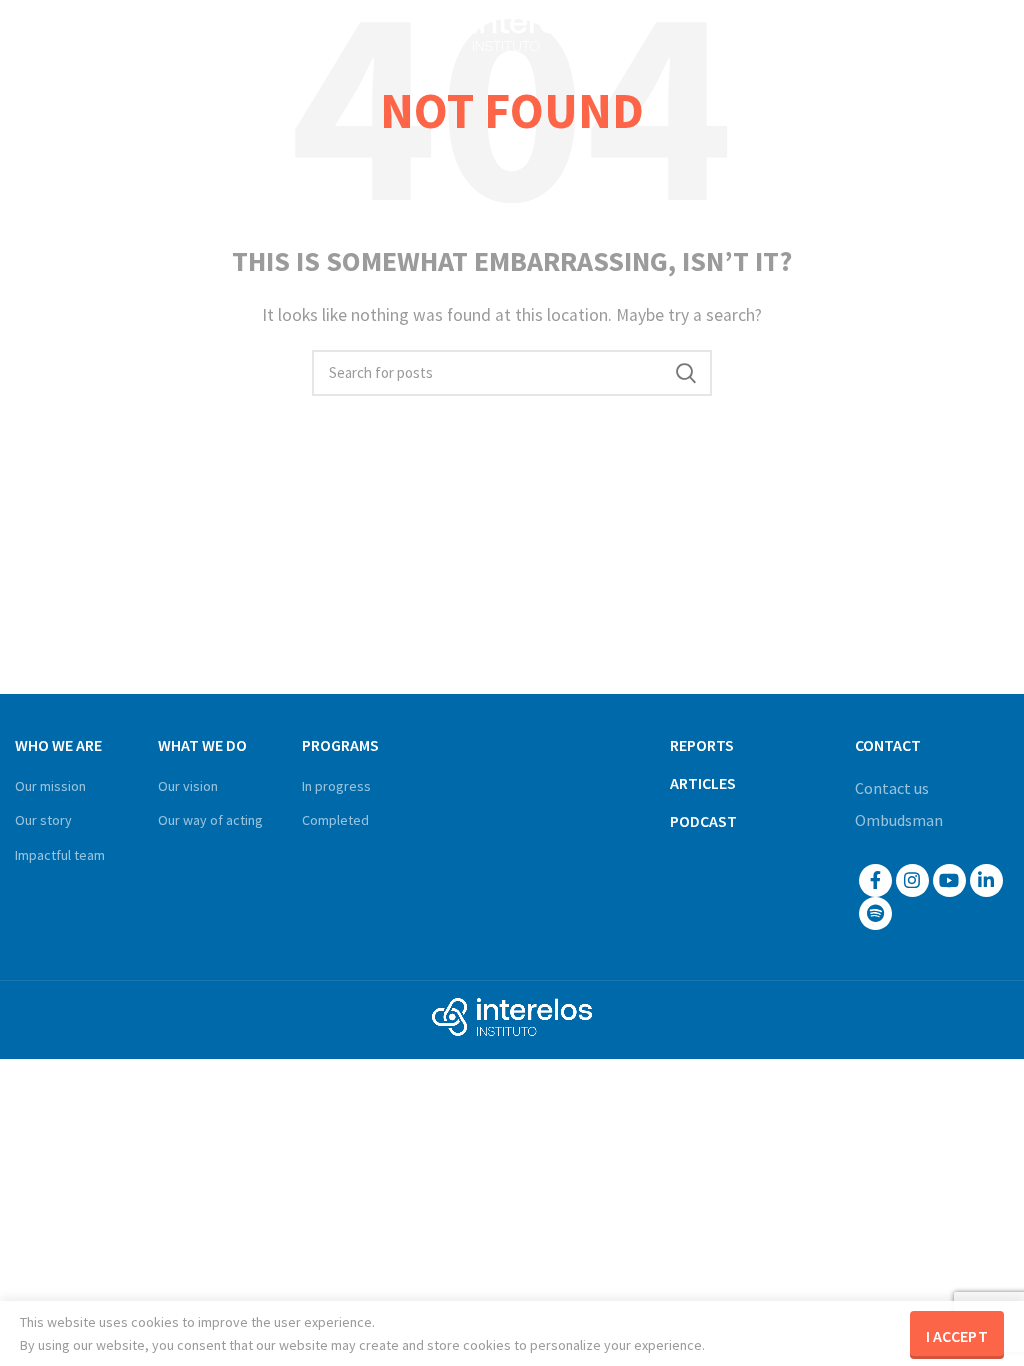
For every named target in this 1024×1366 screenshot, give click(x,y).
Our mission (50, 786)
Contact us (892, 788)
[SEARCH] (685, 373)
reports (702, 745)
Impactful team (60, 855)
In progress (336, 786)
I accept (957, 1336)
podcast (703, 821)
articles (703, 783)
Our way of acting (210, 820)
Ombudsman (899, 820)
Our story (43, 820)
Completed (335, 820)
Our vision (188, 786)
